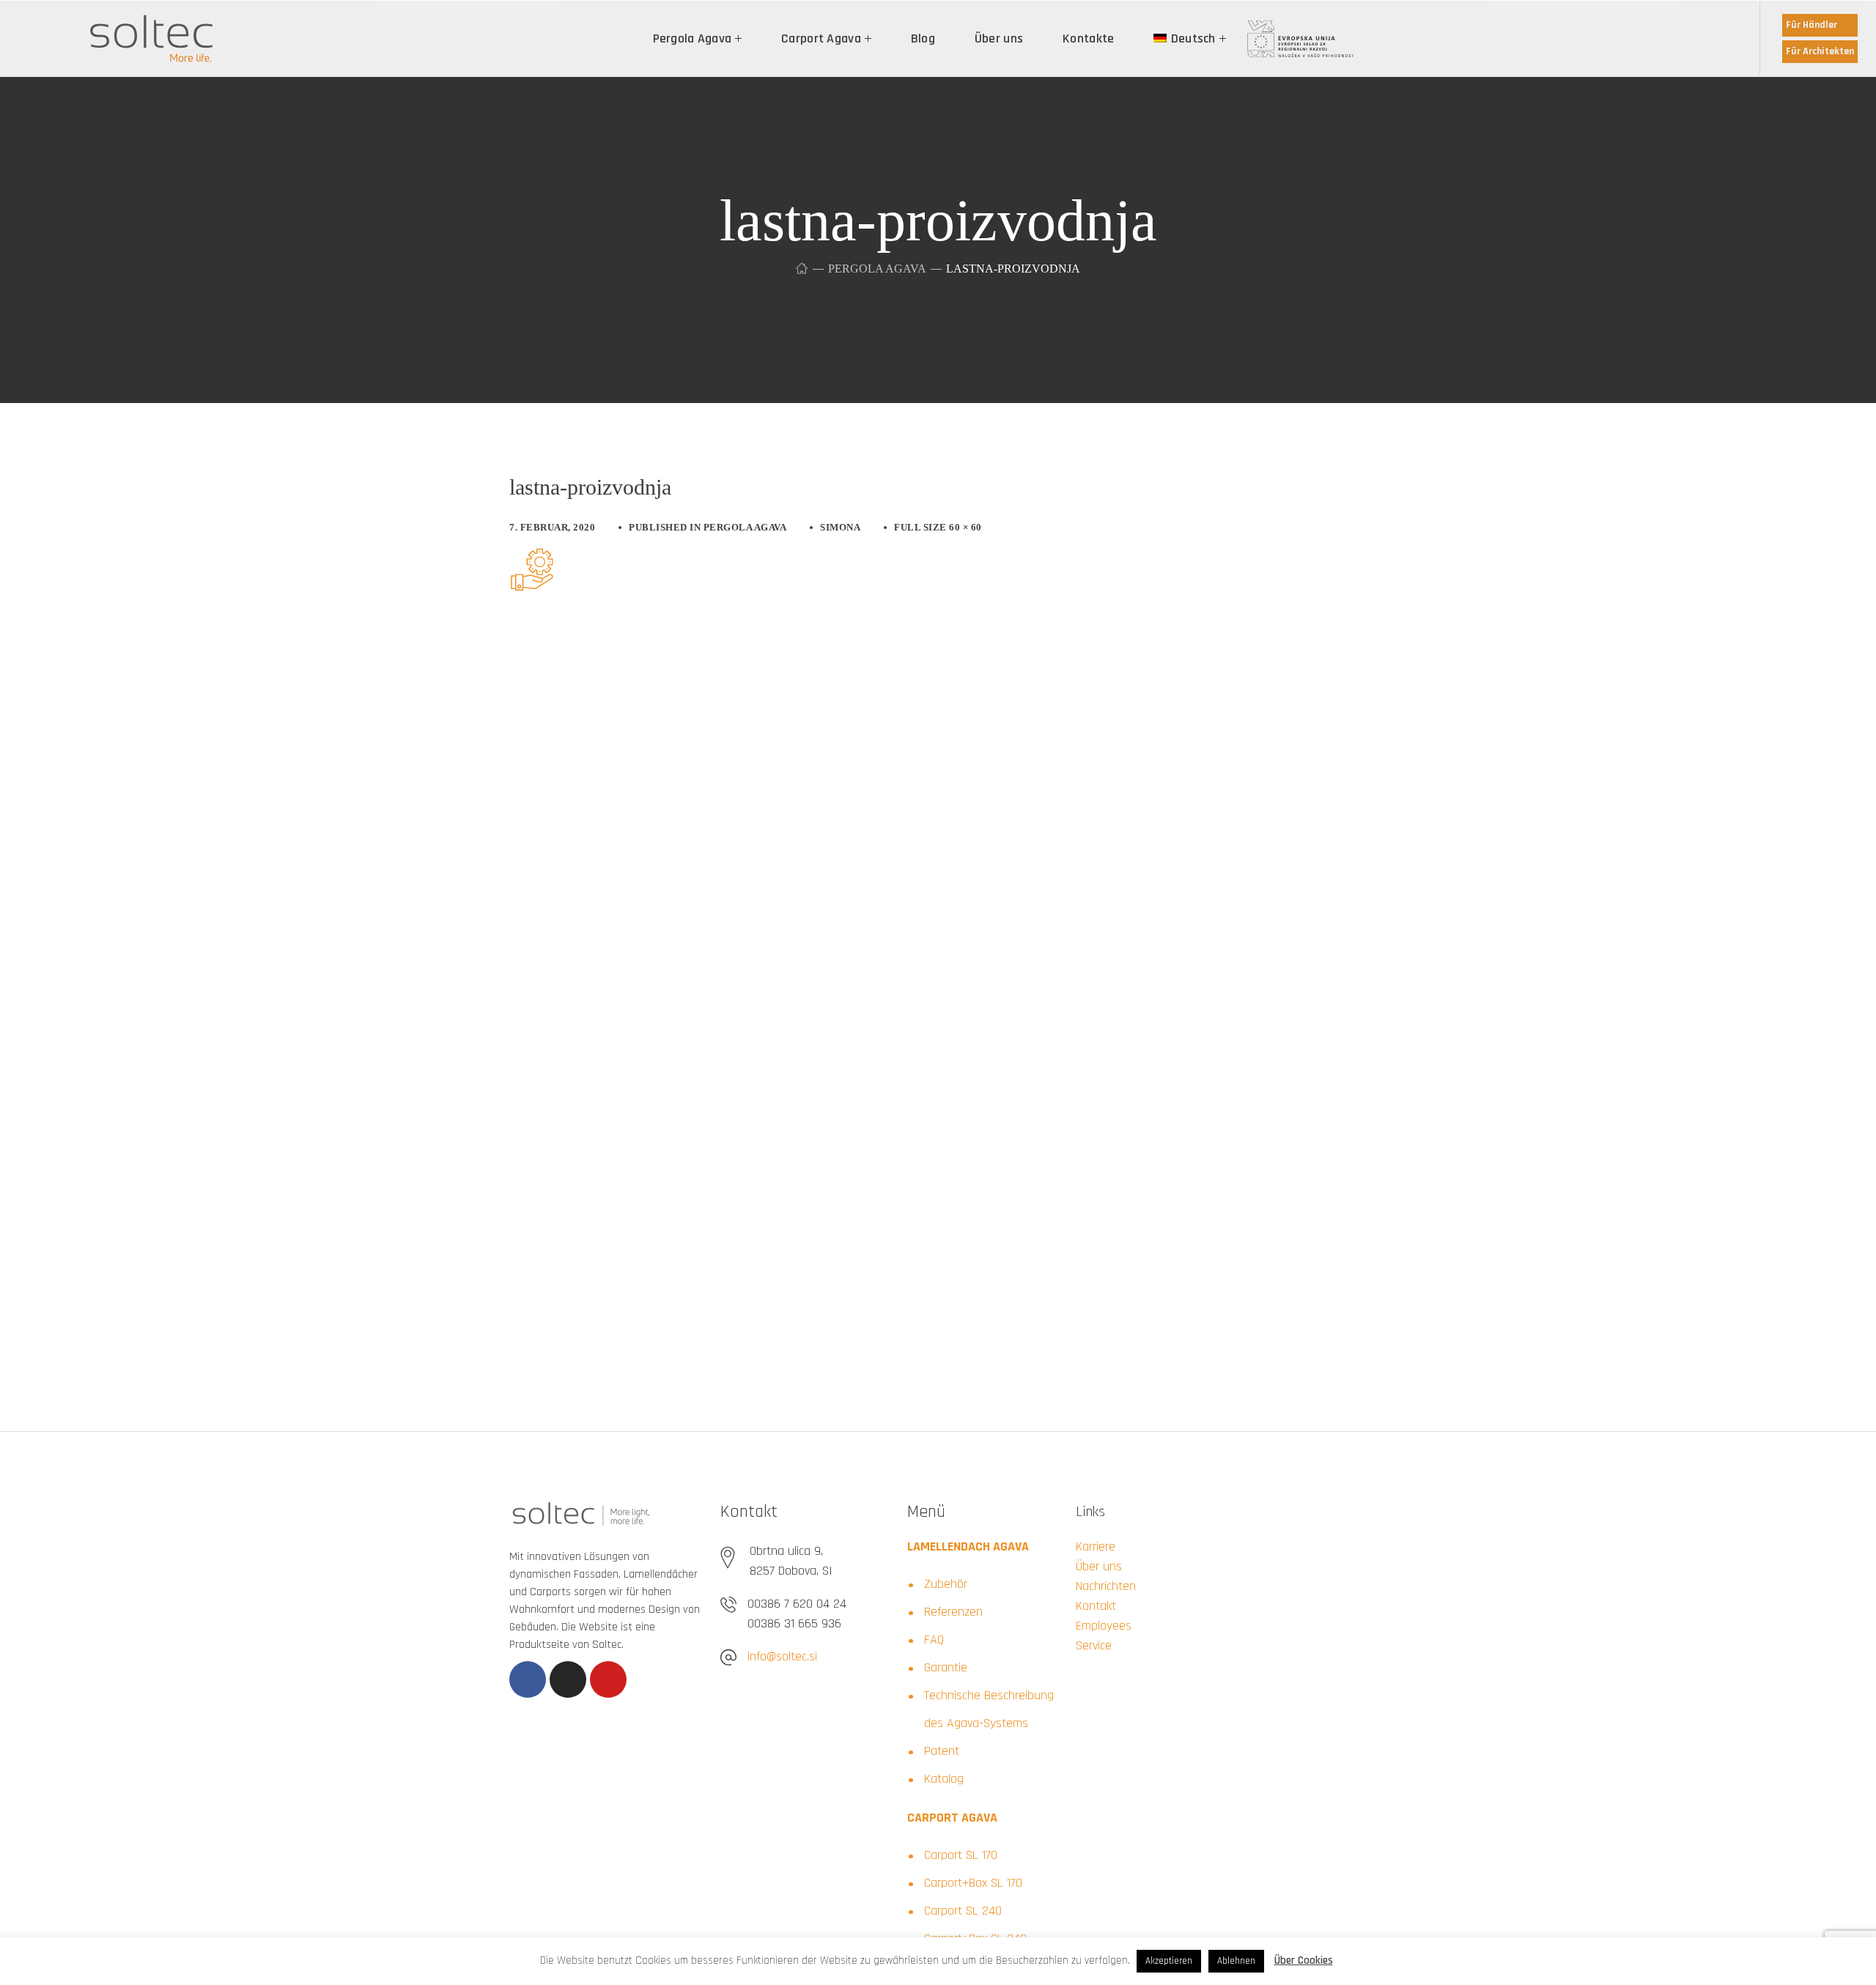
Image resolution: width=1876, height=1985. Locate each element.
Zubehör (946, 1584)
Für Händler (1812, 25)
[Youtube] (608, 1679)
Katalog (944, 1779)
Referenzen (953, 1612)
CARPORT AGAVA (952, 1818)
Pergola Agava (877, 269)
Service (1094, 1645)
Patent (942, 1751)
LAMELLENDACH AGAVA (968, 1546)
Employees (1104, 1626)
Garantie (946, 1667)
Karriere (1096, 1546)
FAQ (934, 1640)
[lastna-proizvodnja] (531, 558)
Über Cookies (1304, 1960)
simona (840, 527)
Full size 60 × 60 (938, 527)
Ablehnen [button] (1236, 1961)
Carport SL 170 (961, 1855)
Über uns (1099, 1566)
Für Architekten (1820, 51)
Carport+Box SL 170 (973, 1883)
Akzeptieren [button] (1169, 1961)
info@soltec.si (782, 1656)
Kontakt (1096, 1606)
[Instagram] (568, 1679)
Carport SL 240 (963, 1911)
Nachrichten (1106, 1586)
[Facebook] (528, 1679)
